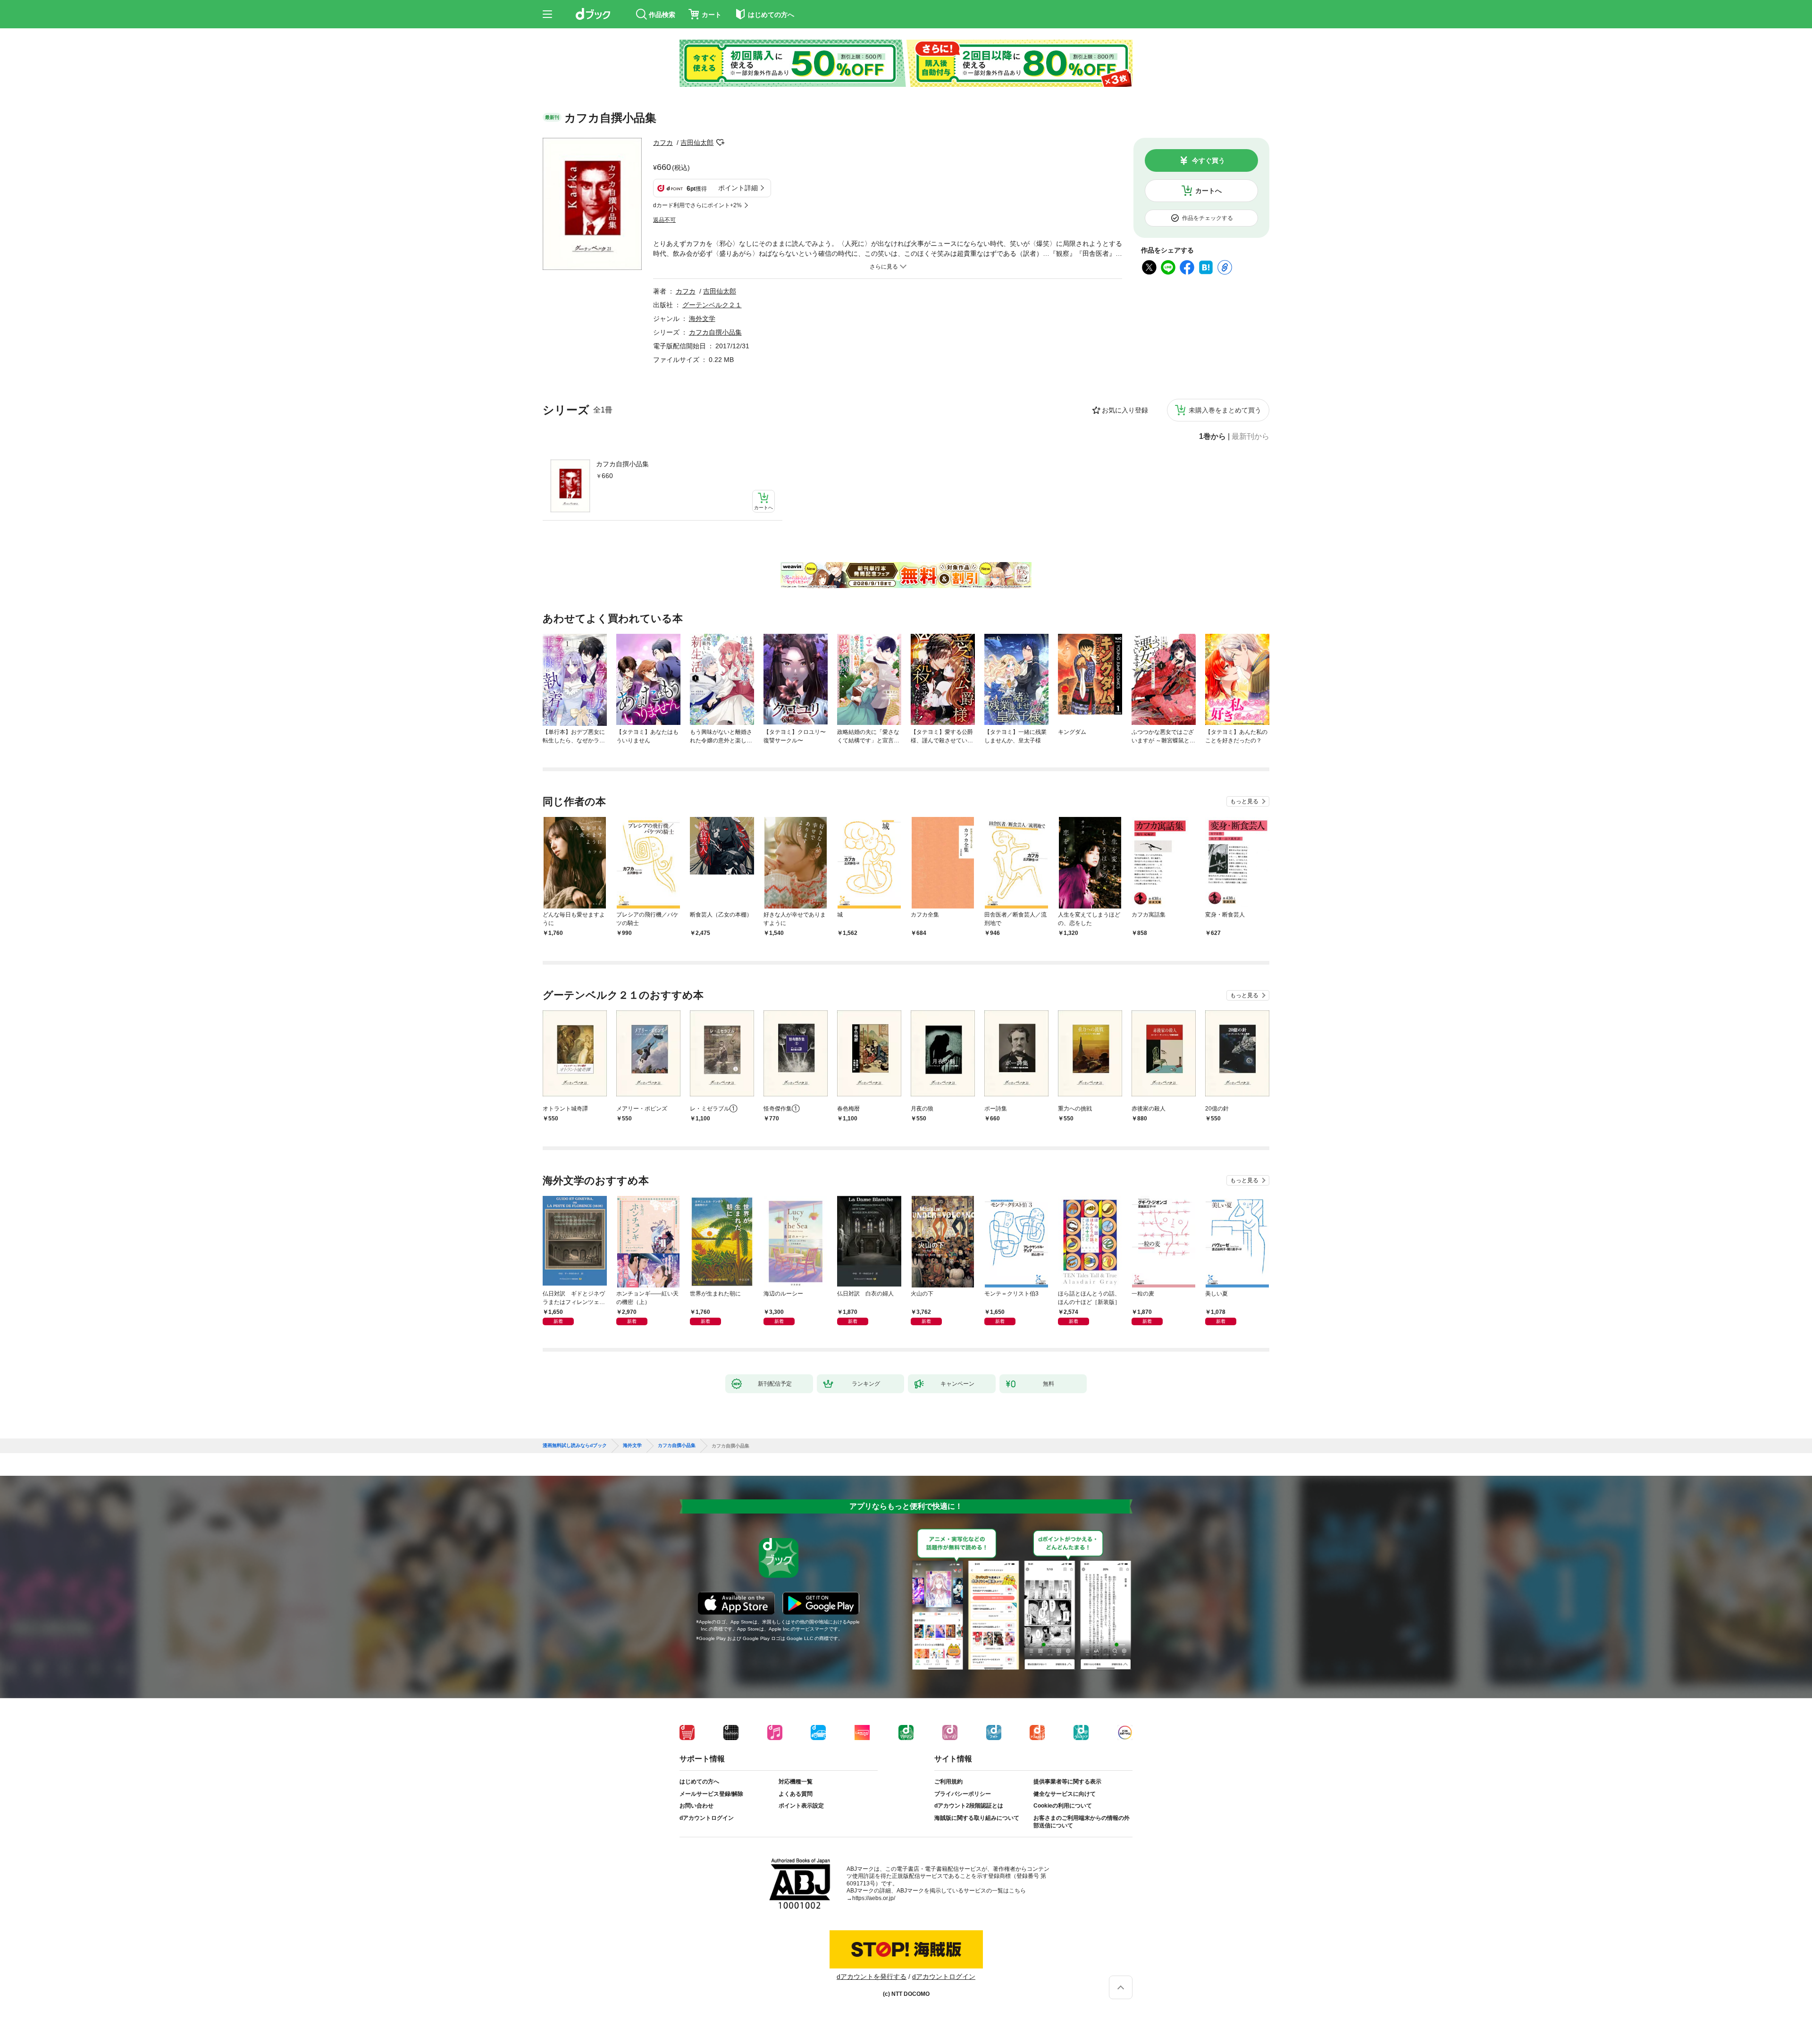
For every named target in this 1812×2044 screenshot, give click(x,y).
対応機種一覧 (796, 1782)
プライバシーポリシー (963, 1794)
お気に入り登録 (1125, 410)
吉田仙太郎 (697, 143)
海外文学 (702, 319)
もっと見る (1244, 801)
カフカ (663, 143)
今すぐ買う (1208, 160)
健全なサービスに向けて (1065, 1794)
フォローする (720, 143)
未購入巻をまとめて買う (1225, 410)
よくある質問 (796, 1794)
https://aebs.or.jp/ (874, 1898)
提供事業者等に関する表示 (1067, 1782)
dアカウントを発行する (872, 1977)
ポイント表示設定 (801, 1806)
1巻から (1212, 437)
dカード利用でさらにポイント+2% (697, 205)
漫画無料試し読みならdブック (575, 1446)
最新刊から (1250, 437)
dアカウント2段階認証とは (969, 1806)
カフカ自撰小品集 (622, 464)
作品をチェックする (1208, 218)
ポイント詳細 (738, 188)
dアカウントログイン (707, 1818)
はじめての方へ (699, 1782)
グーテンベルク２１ (712, 305)
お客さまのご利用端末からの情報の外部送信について (1082, 1822)
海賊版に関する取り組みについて (977, 1818)
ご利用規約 (948, 1782)
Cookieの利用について (1063, 1806)
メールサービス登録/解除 (711, 1794)
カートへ (1208, 191)
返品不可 (664, 220)
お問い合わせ (696, 1806)
